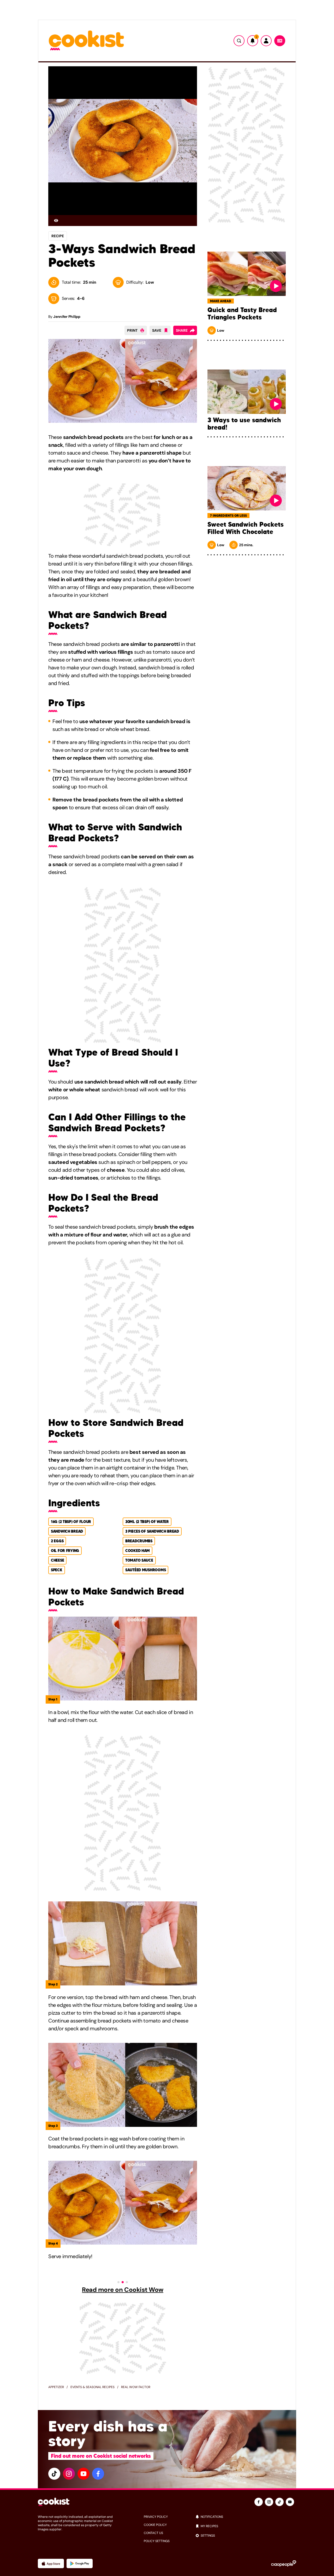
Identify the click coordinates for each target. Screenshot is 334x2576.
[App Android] (80, 2563)
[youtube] (83, 2474)
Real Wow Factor (136, 2387)
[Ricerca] (239, 41)
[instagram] (69, 2474)
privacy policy (156, 2517)
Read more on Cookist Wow (123, 2290)
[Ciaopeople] (284, 2563)
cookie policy (155, 2525)
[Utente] (266, 41)
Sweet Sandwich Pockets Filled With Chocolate (246, 528)
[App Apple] (51, 2563)
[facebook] (98, 2474)
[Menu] (280, 41)
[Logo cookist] (86, 41)
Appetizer (56, 2387)
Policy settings (157, 2541)
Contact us (153, 2533)
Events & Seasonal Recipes (93, 2387)
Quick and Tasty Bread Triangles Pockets (242, 314)
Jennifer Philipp (67, 317)
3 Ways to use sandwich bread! (244, 424)
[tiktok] (54, 2474)
